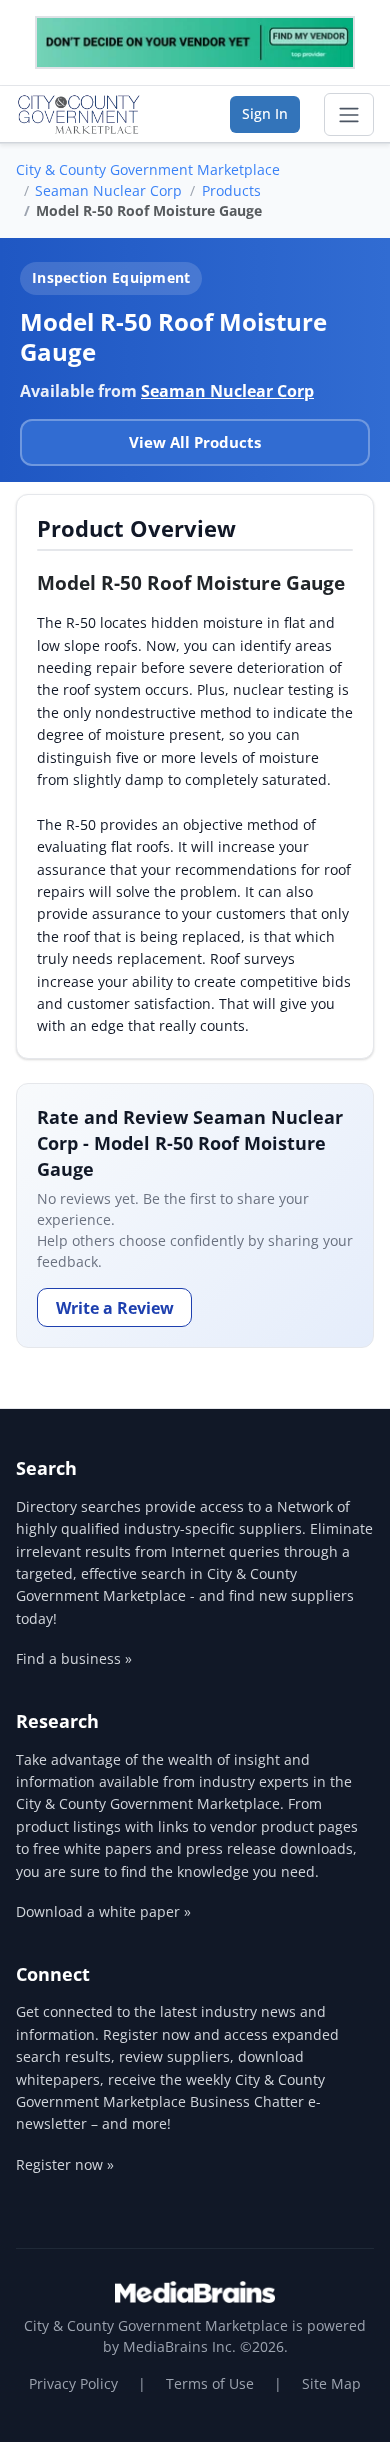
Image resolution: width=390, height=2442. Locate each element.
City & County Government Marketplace (148, 169)
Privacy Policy (73, 2383)
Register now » (65, 2164)
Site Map (331, 2383)
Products (231, 190)
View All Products (195, 442)
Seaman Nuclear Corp (108, 190)
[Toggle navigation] (349, 115)
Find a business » (74, 1658)
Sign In (265, 113)
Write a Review (115, 1308)
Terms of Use (210, 2383)
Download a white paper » (103, 1911)
